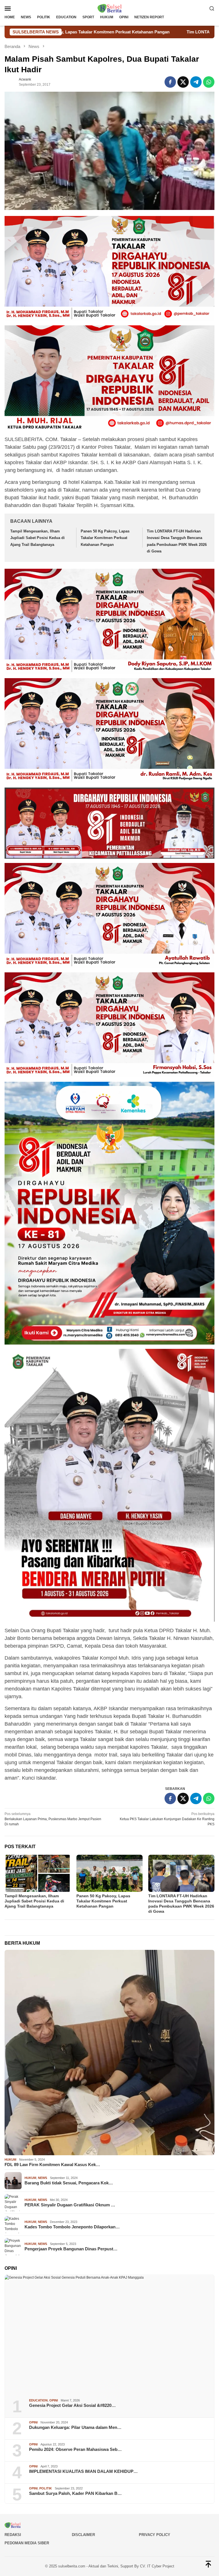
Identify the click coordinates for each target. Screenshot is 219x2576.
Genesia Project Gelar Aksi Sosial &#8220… (72, 2405)
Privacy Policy (155, 2535)
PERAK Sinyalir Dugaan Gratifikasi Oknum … (70, 2205)
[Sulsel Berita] (109, 8)
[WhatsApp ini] (209, 82)
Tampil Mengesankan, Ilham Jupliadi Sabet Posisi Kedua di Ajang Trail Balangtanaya (37, 538)
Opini (54, 2400)
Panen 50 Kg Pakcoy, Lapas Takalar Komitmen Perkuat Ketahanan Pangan (105, 538)
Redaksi (13, 2535)
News (42, 2178)
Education (38, 2400)
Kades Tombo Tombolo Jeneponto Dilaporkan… (72, 2227)
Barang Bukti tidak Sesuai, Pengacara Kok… (69, 2183)
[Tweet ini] (183, 82)
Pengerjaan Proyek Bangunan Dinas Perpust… (71, 2249)
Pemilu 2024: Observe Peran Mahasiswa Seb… (75, 2449)
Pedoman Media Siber (27, 2543)
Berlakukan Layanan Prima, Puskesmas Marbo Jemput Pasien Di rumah (53, 1819)
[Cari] (212, 8)
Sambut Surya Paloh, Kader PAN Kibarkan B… (75, 2493)
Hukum (10, 2160)
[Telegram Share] (196, 82)
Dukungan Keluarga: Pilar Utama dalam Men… (75, 2427)
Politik (46, 2488)
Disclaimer (83, 2535)
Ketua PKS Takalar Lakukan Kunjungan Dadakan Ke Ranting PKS (167, 1819)
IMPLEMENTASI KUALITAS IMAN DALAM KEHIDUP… (83, 2471)
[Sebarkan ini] (170, 82)
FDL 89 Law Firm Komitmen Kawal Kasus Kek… (52, 2165)
